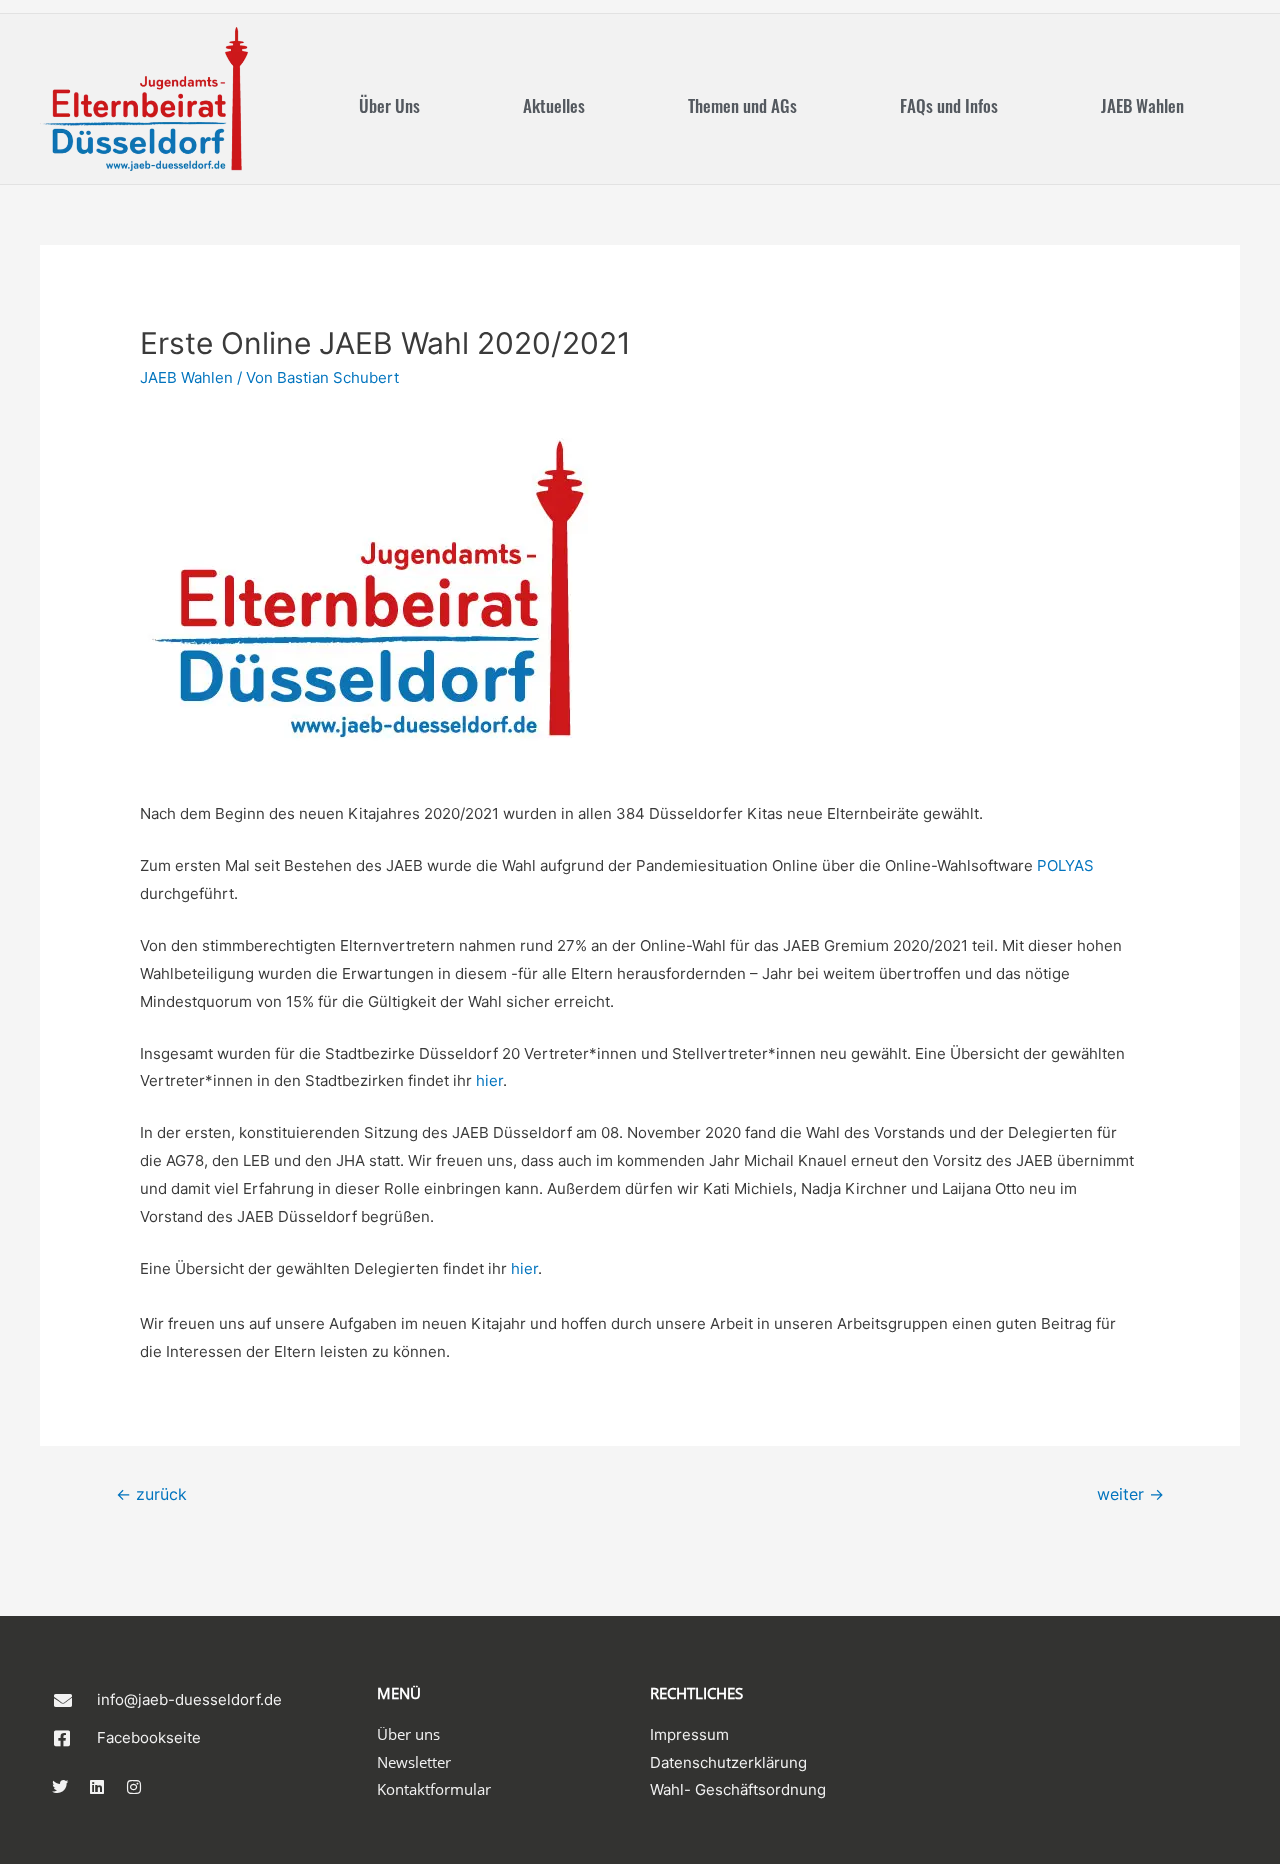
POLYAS (1065, 865)
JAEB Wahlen (1142, 105)
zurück (151, 1494)
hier (489, 1080)
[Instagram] (134, 1787)
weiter (1130, 1494)
